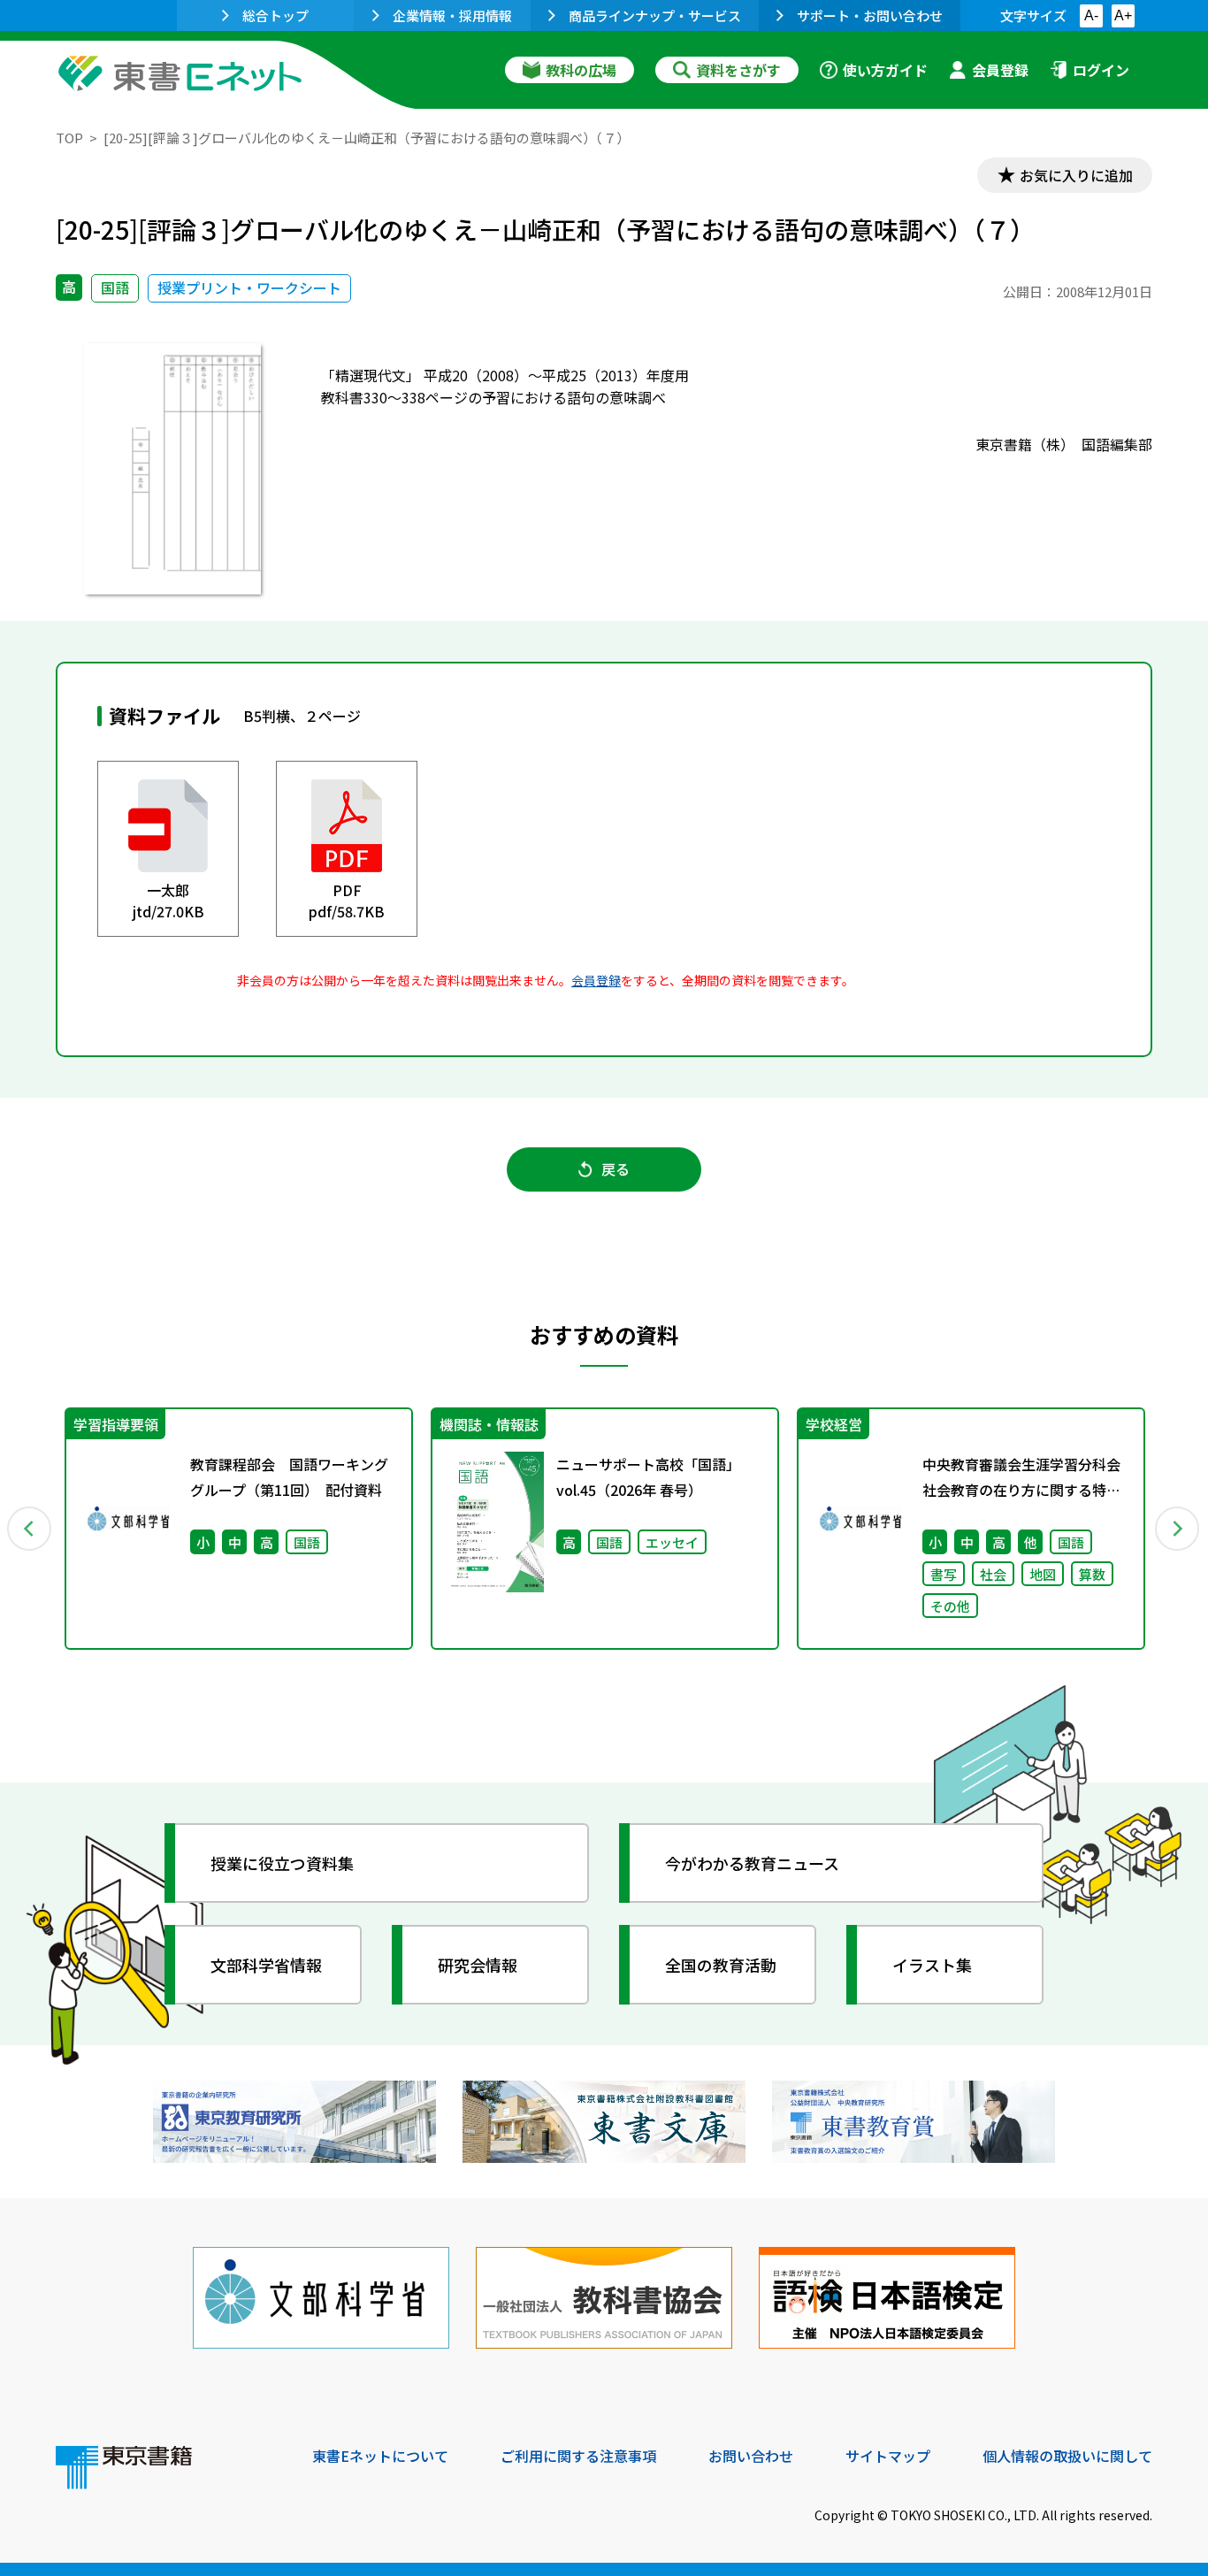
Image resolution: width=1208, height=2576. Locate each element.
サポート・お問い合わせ (870, 15)
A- (1091, 15)
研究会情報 (478, 1965)
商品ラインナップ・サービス (655, 15)
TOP (69, 138)
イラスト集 (932, 1965)
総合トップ (275, 15)
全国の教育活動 (721, 1965)
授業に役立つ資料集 (282, 1863)
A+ (1123, 15)
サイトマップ (888, 2456)
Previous (30, 1529)
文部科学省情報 (266, 1965)
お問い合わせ (751, 2456)
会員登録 (1000, 70)
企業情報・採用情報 (452, 15)
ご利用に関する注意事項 (578, 2456)
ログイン (1101, 70)
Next (1178, 1529)
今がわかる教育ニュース (752, 1863)
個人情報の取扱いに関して (1067, 2456)
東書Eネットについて (380, 2456)
